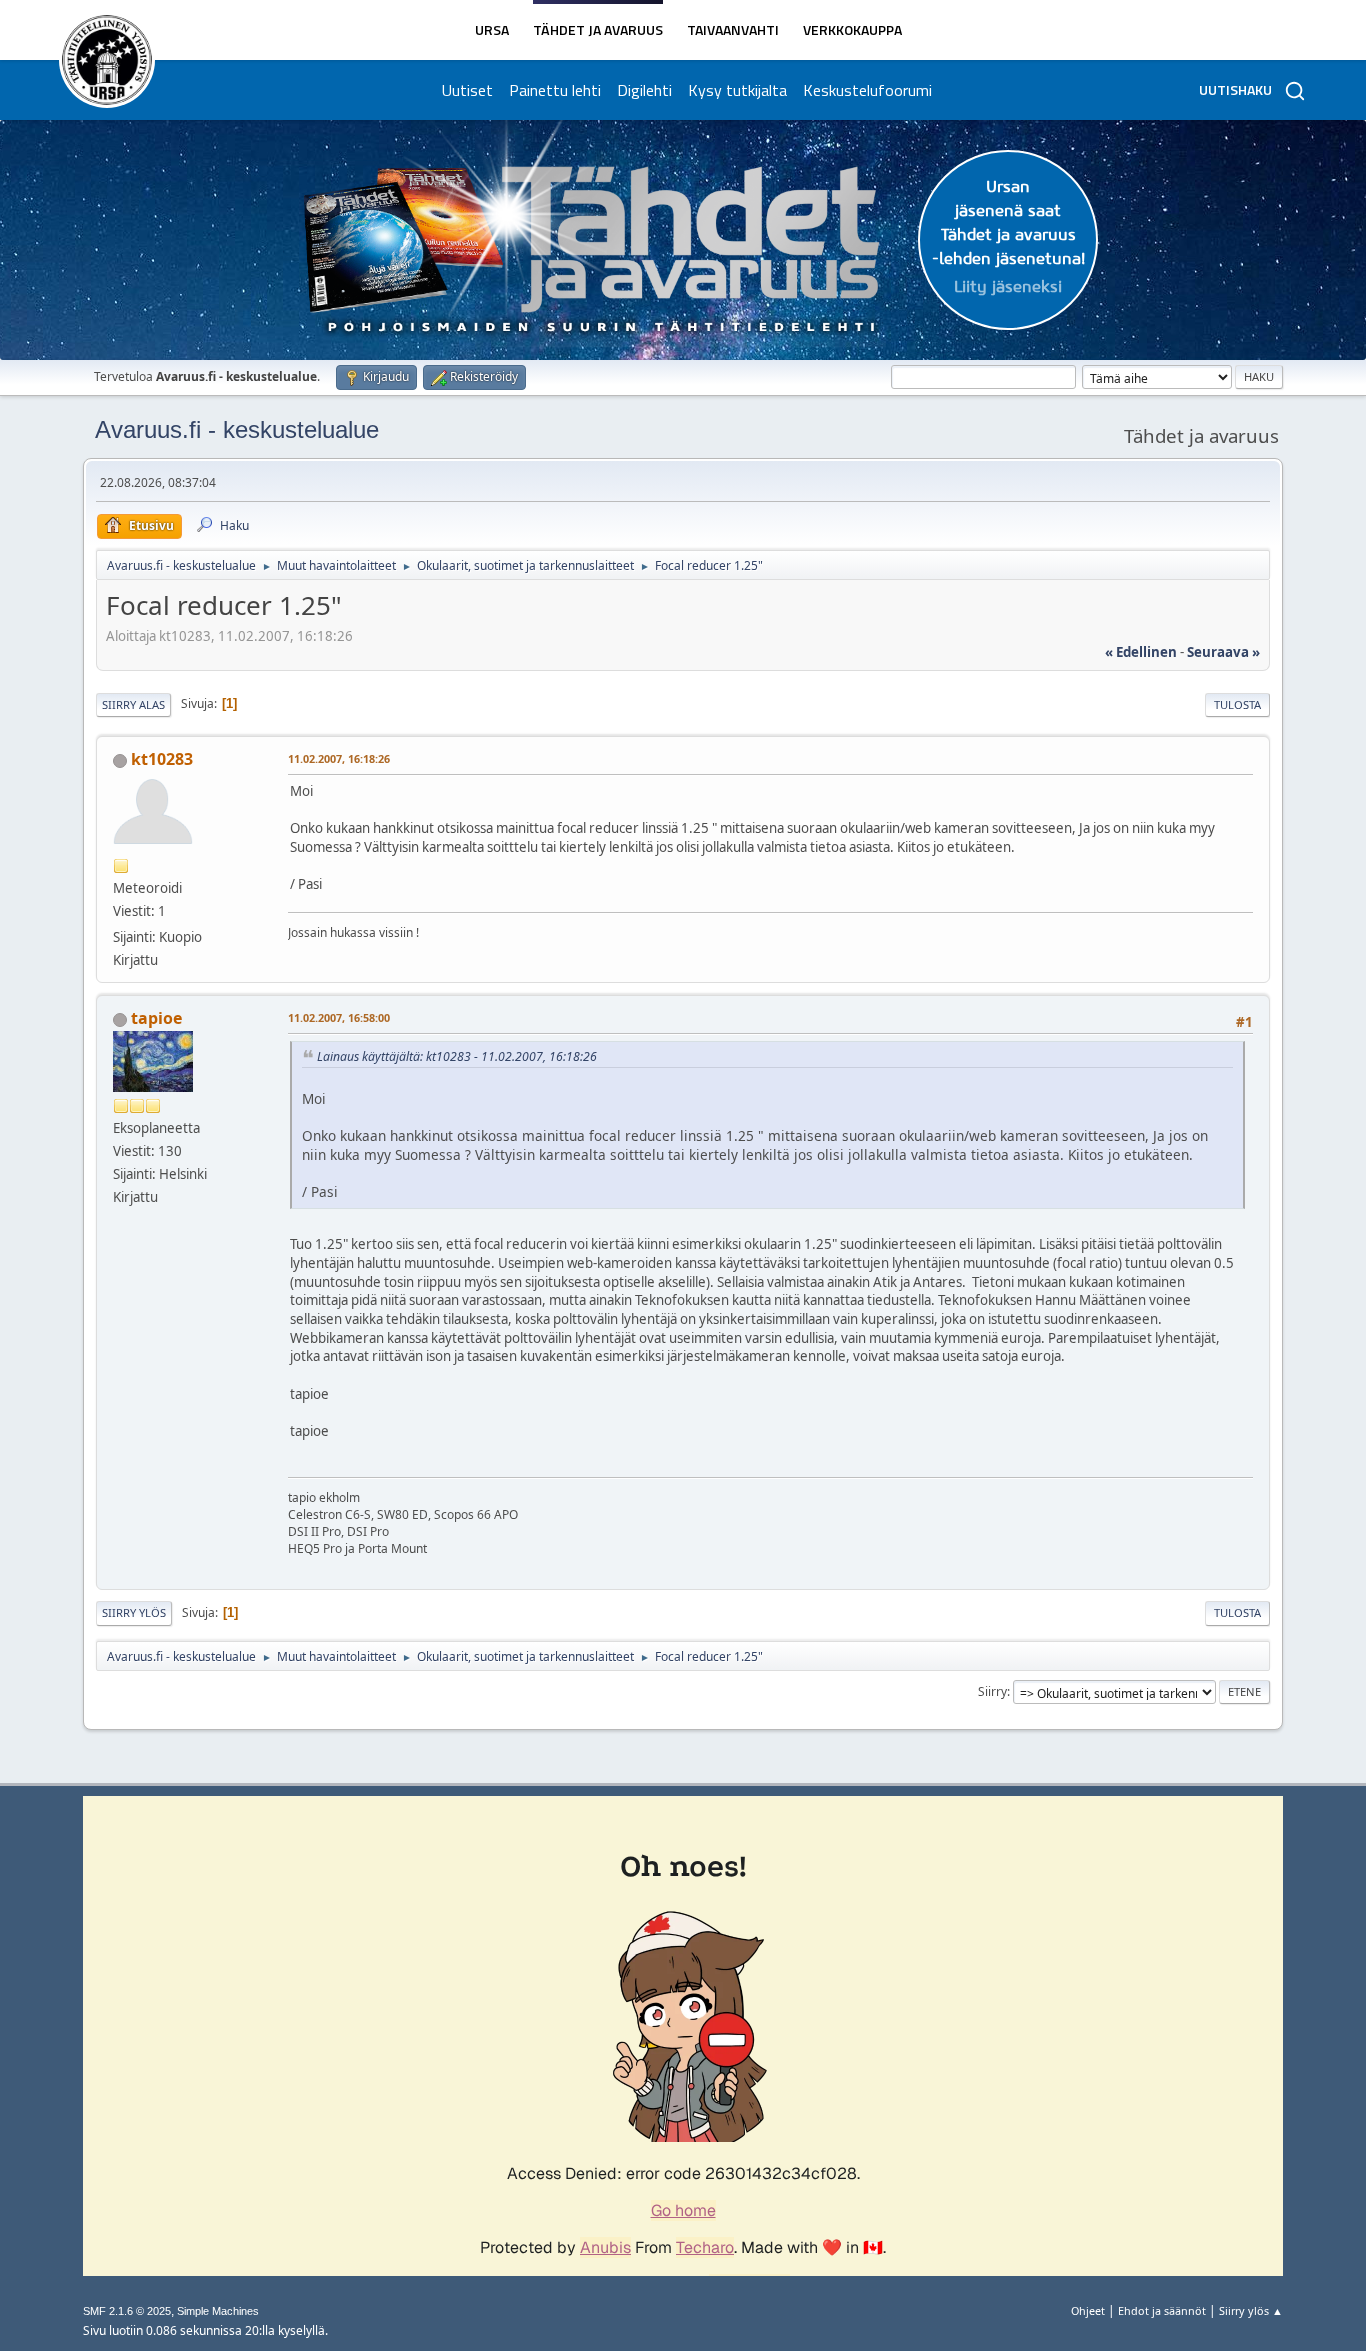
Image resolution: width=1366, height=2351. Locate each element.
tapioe (156, 1018)
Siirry (992, 1691)
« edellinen (1141, 652)
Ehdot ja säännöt (1162, 2310)
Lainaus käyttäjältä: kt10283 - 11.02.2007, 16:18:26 (457, 1056)
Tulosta (1237, 704)
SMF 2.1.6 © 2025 (127, 2311)
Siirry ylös (134, 1612)
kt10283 (162, 759)
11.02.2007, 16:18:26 (339, 758)
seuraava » (1223, 652)
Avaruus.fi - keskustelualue (237, 429)
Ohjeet (1088, 2310)
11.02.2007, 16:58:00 (339, 1017)
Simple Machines (218, 2311)
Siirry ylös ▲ (1251, 2310)
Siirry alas (133, 704)
